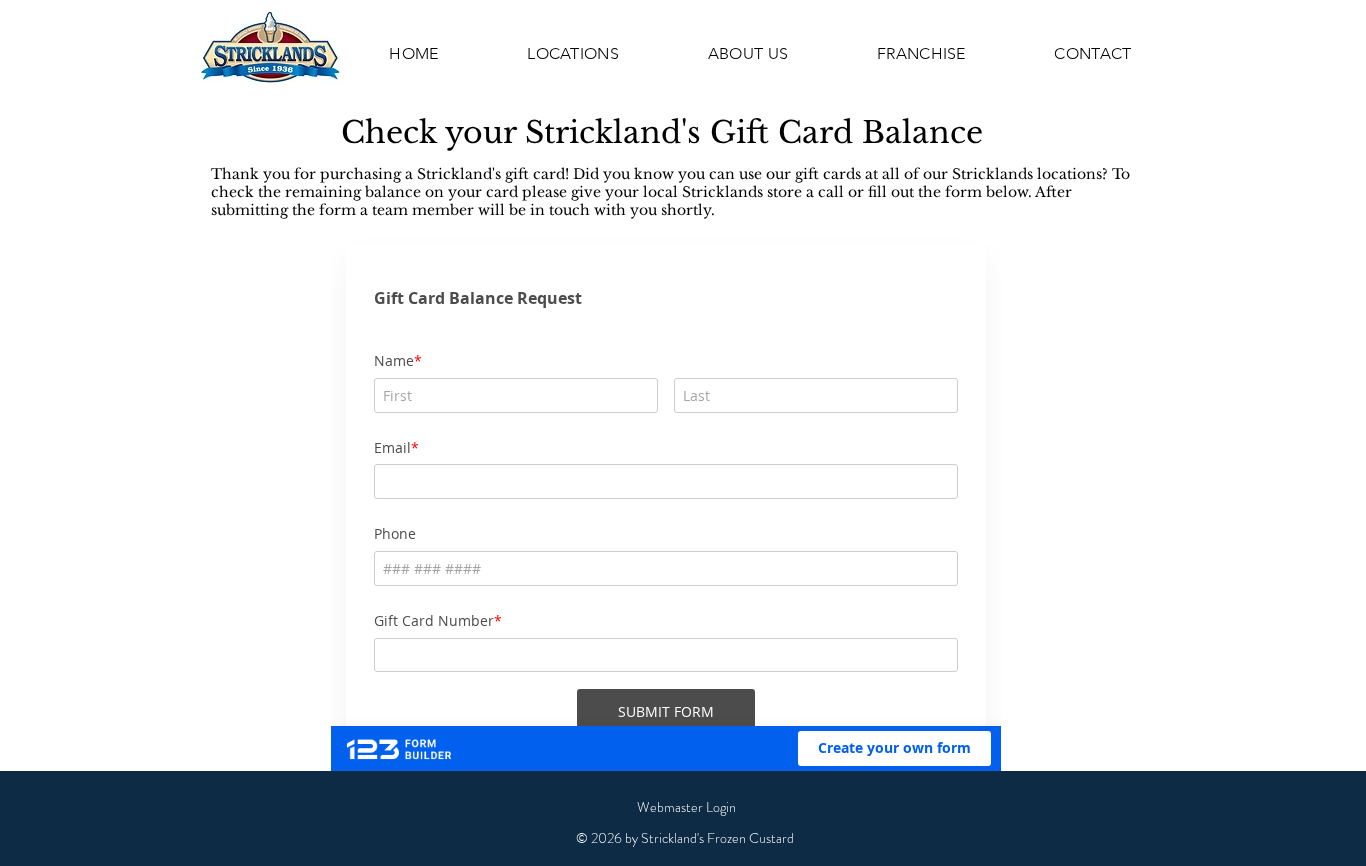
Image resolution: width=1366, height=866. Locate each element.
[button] (573, 53)
